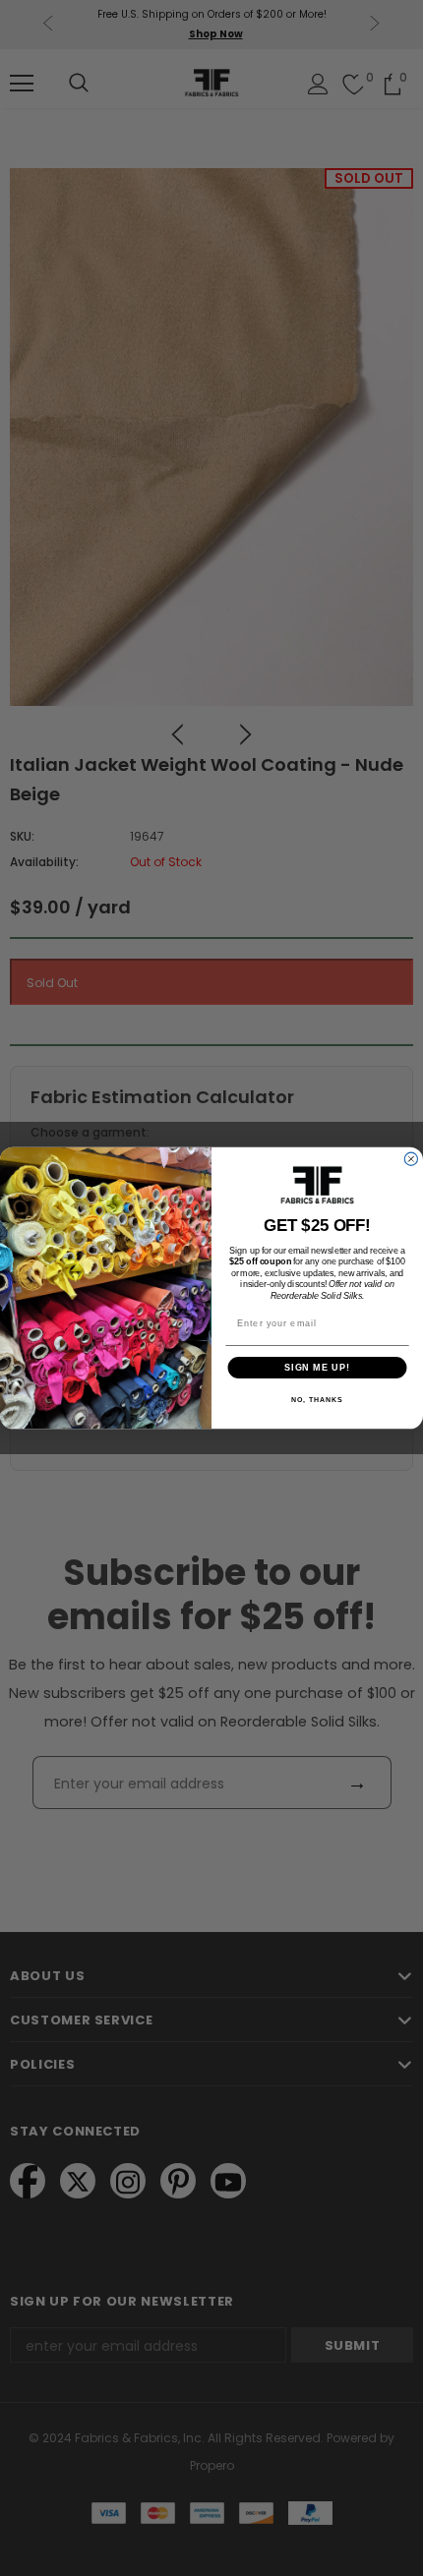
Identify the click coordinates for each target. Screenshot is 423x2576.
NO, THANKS (317, 1400)
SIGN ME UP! (317, 1367)
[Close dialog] (411, 1159)
